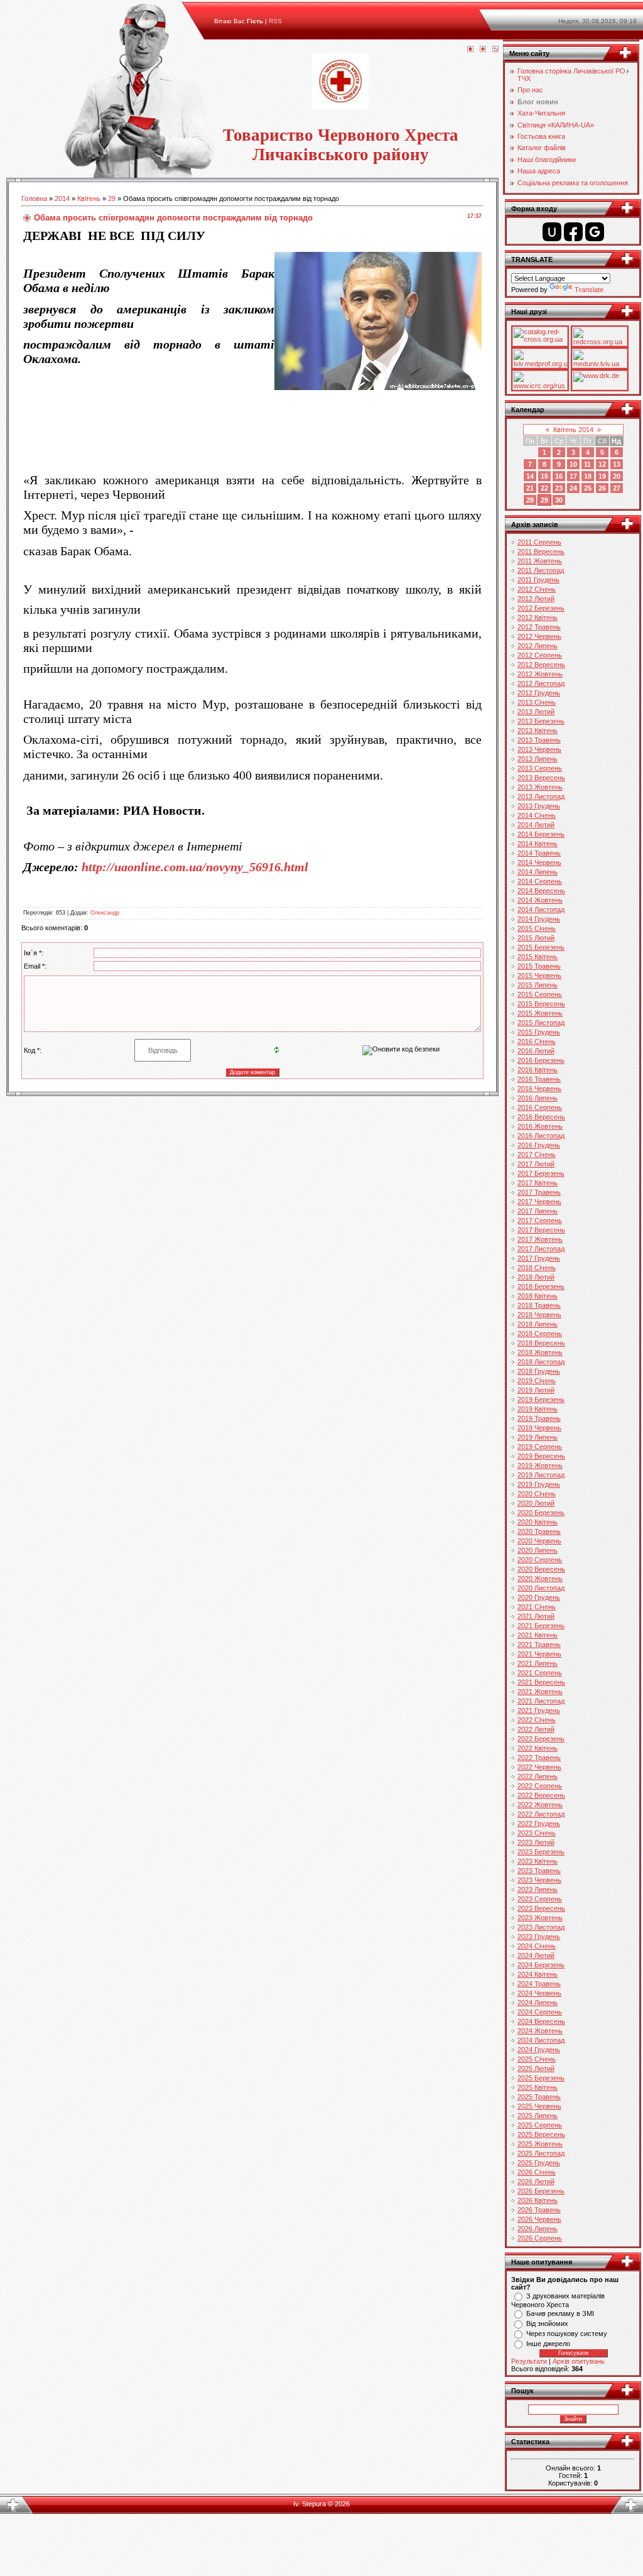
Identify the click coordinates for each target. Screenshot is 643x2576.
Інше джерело (548, 2344)
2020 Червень (539, 1541)
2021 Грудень (539, 1710)
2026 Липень (538, 2229)
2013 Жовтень (540, 787)
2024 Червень (539, 1993)
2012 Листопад (541, 683)
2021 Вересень (541, 1682)
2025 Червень (539, 2106)
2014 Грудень (539, 919)
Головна (34, 198)
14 (530, 476)
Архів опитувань (579, 2361)
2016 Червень (539, 1089)
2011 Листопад (541, 570)
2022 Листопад (541, 1814)
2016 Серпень (540, 1107)
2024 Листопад (541, 2040)
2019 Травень (539, 1418)
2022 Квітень (538, 1748)
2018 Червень (539, 1315)
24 (573, 488)
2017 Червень (539, 1202)
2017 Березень (541, 1173)
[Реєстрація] (483, 50)
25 (588, 488)
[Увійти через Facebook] (573, 232)
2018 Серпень (540, 1334)
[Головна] (470, 50)
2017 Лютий (536, 1164)
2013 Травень (539, 740)
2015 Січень (537, 928)
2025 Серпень (540, 2125)
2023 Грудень (539, 1937)
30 (559, 500)
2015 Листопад (541, 1023)
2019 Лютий (536, 1390)
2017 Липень (538, 1211)
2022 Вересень (541, 1795)
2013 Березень (541, 721)
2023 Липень (538, 1889)
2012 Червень (539, 636)
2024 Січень (537, 1946)
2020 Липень (538, 1550)
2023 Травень (539, 1871)
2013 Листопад (541, 796)
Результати (529, 2361)
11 (587, 464)
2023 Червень (539, 1880)
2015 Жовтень (540, 1013)
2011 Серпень (539, 542)
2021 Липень (538, 1663)
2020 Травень (539, 1531)
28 (530, 500)
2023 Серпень (540, 1899)
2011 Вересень (541, 552)
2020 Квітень (538, 1522)
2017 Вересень (541, 1230)
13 (617, 464)
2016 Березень (541, 1060)
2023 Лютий (536, 1842)
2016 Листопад (541, 1136)
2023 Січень (537, 1833)
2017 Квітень (538, 1183)
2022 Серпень (540, 1786)
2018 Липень (538, 1324)
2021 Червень (539, 1654)
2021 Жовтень (540, 1692)
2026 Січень (537, 2172)
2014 (62, 198)
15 (544, 476)
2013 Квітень (538, 731)
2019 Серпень (540, 1447)
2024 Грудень (539, 2050)
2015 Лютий (536, 938)
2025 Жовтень (540, 2144)
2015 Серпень (540, 994)
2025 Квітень (538, 2087)
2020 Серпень (540, 1560)
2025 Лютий (536, 2068)
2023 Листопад (541, 1927)
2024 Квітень (538, 1974)
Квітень (89, 198)
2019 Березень (541, 1399)
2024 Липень (538, 2003)
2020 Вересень (541, 1569)
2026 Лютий (536, 2182)
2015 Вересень (541, 1004)
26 (602, 488)
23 (559, 488)
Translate (589, 290)
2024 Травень (539, 1984)
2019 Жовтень (540, 1465)
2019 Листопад (541, 1475)
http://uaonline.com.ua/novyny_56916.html (195, 867)
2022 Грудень (539, 1823)
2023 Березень (541, 1852)
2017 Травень (539, 1192)
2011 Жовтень (540, 561)
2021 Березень (541, 1626)
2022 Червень (539, 1767)
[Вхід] (495, 50)
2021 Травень (539, 1644)
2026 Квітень (538, 2200)
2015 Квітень (538, 957)
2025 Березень (541, 2078)
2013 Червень (539, 749)
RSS (275, 21)
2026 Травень (539, 2210)
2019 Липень (538, 1437)
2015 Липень (538, 985)
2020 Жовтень (540, 1579)
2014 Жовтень (540, 900)
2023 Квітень (538, 1861)
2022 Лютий (536, 1729)
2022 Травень (539, 1758)
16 (559, 476)
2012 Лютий (536, 599)
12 (602, 464)
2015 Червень (539, 976)
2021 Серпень (540, 1673)
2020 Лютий (536, 1503)
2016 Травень (539, 1079)
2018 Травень (539, 1305)
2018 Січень (537, 1268)
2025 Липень (538, 2116)
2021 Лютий (536, 1616)
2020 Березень (541, 1513)
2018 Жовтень (540, 1352)
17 (573, 476)
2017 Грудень (539, 1258)
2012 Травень (539, 627)
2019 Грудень (539, 1484)
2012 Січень (537, 589)
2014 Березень (541, 834)
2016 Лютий (536, 1051)
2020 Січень (537, 1494)
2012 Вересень (541, 665)
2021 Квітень (538, 1635)
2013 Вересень (541, 778)
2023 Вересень (541, 1908)
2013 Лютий (536, 712)
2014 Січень (537, 815)
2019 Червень (539, 1428)
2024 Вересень (541, 2021)
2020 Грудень (539, 1597)
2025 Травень (539, 2097)
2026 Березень (541, 2191)
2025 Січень (537, 2059)
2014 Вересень (541, 891)
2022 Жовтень (540, 1805)
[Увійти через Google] (595, 232)
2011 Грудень (538, 580)
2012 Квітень (538, 617)
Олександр (105, 913)
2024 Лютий (536, 1955)
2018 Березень (541, 1286)
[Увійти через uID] (552, 232)
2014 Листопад (541, 910)
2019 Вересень (541, 1456)
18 (588, 476)
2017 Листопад (541, 1249)
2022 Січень (537, 1720)
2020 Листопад (541, 1588)
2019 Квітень (538, 1409)
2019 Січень (537, 1381)
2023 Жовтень (540, 1918)
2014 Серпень (540, 881)
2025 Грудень (539, 2163)
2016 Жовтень (540, 1126)
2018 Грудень (539, 1371)
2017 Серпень (540, 1220)
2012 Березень (541, 608)
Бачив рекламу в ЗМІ (560, 2313)
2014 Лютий (536, 825)
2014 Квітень (538, 844)
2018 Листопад (541, 1362)
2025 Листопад (541, 2153)
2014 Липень (538, 872)
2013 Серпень (540, 768)
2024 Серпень (540, 2012)
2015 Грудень (539, 1032)
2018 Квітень (538, 1296)
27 (617, 488)
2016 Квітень (538, 1070)
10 (573, 464)
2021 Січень (537, 1607)
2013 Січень (537, 702)
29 (112, 198)
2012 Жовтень (540, 674)
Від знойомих (547, 2323)
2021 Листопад (541, 1701)
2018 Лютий (536, 1277)
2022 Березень (541, 1739)
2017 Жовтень (540, 1239)
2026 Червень (539, 2219)
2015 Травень (539, 966)
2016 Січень (537, 1041)
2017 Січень (537, 1155)
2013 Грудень (539, 806)
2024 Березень (541, 1965)
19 (602, 476)
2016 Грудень (539, 1145)
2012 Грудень (539, 693)
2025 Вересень (541, 2134)
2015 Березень (541, 947)
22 (544, 488)
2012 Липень (538, 646)
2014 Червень (539, 862)
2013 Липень (538, 759)
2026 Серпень (540, 2238)
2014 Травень (539, 853)
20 (617, 476)
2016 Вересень (541, 1117)
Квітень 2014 (573, 430)
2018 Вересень (541, 1343)
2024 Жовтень (540, 2031)
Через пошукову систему (567, 2334)
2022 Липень (538, 1776)
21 (530, 488)
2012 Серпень (540, 655)
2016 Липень (538, 1098)
